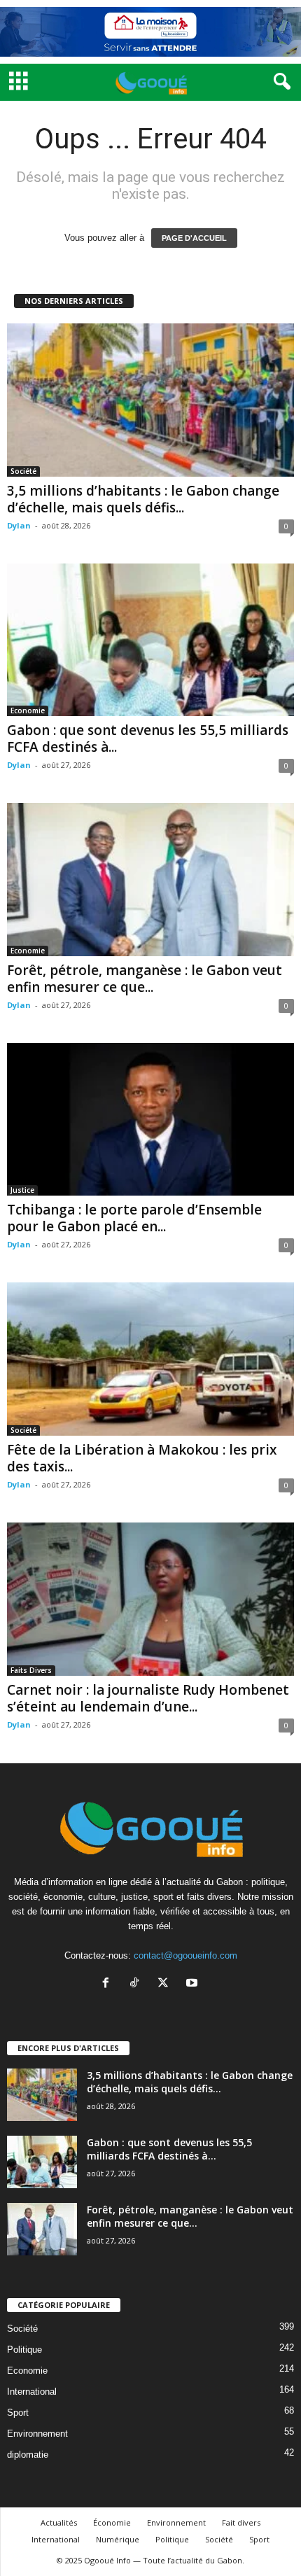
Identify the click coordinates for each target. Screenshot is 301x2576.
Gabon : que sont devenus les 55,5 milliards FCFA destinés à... (148, 738)
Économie (112, 2522)
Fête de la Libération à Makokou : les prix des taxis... (142, 1458)
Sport (18, 2413)
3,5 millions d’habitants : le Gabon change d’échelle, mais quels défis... (143, 499)
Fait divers (241, 2522)
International (32, 2392)
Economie (28, 710)
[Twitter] (166, 1984)
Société (23, 471)
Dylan (19, 525)
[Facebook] (109, 1984)
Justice (22, 1190)
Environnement (37, 2434)
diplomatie (28, 2455)
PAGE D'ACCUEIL (194, 238)
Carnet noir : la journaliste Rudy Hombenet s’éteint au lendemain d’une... (148, 1698)
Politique (24, 2350)
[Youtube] (194, 1984)
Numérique (118, 2539)
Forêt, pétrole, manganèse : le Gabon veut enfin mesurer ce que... (145, 979)
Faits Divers (31, 1670)
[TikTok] (138, 1984)
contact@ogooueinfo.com (185, 1955)
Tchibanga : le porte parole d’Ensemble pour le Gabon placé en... (134, 1218)
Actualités (59, 2522)
